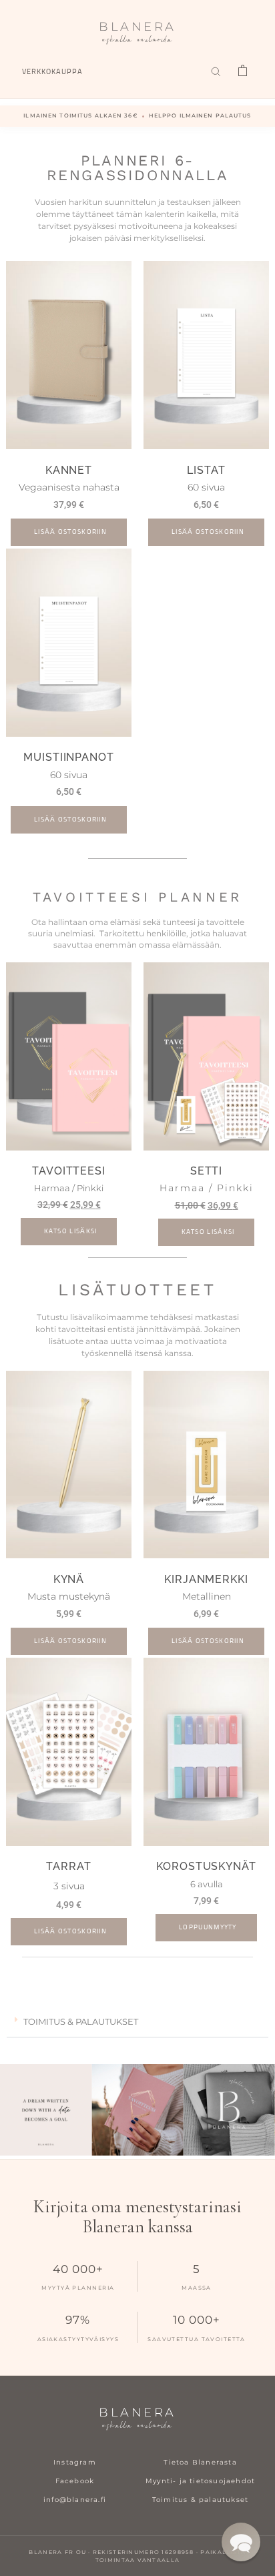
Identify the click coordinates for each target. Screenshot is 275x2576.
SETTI (207, 1171)
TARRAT (68, 1866)
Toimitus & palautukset (200, 2500)
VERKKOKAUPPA (52, 72)
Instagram (75, 2462)
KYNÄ (69, 1579)
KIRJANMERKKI (206, 1579)
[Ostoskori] (242, 71)
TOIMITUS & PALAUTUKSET (81, 2021)
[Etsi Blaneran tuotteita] (216, 71)
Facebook (75, 2481)
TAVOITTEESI (69, 1171)
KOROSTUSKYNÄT (206, 1866)
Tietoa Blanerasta (200, 2462)
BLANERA (137, 34)
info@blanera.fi (75, 2500)
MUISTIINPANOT (69, 757)
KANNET (69, 470)
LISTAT (206, 470)
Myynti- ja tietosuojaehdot (200, 2481)
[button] (137, 2022)
